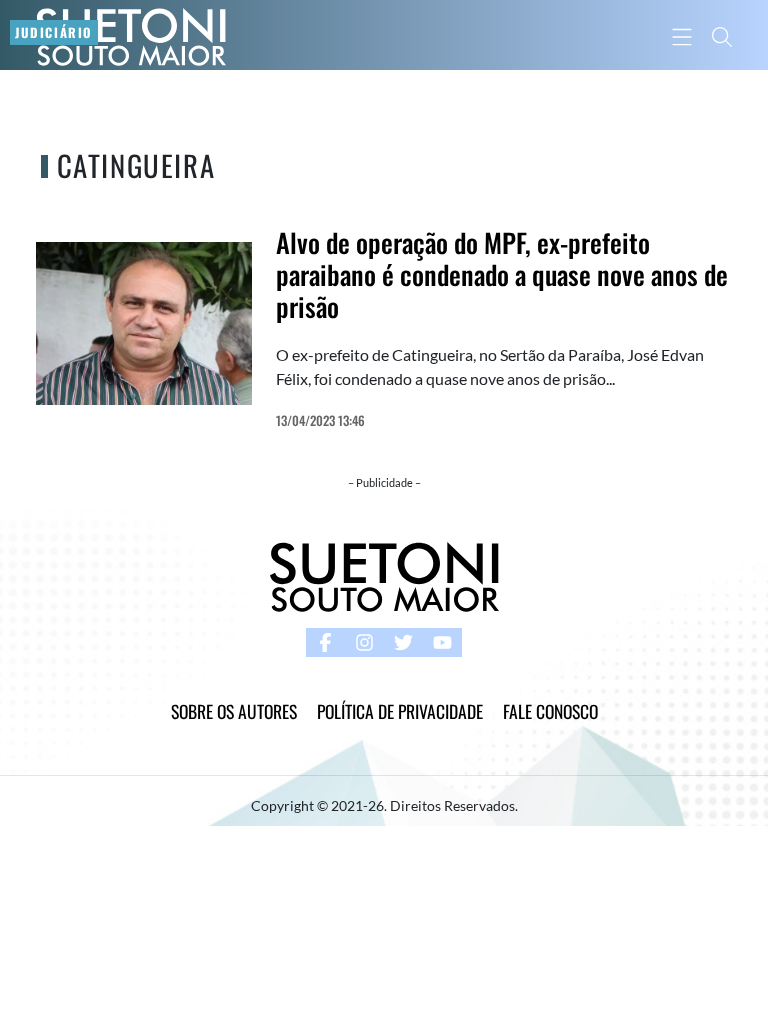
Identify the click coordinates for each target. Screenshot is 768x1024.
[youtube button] (442, 642)
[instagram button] (364, 642)
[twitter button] (403, 642)
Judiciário (54, 32)
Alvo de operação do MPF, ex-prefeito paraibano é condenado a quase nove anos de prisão (502, 274)
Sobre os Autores (234, 711)
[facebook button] (325, 642)
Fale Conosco (550, 711)
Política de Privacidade (400, 711)
